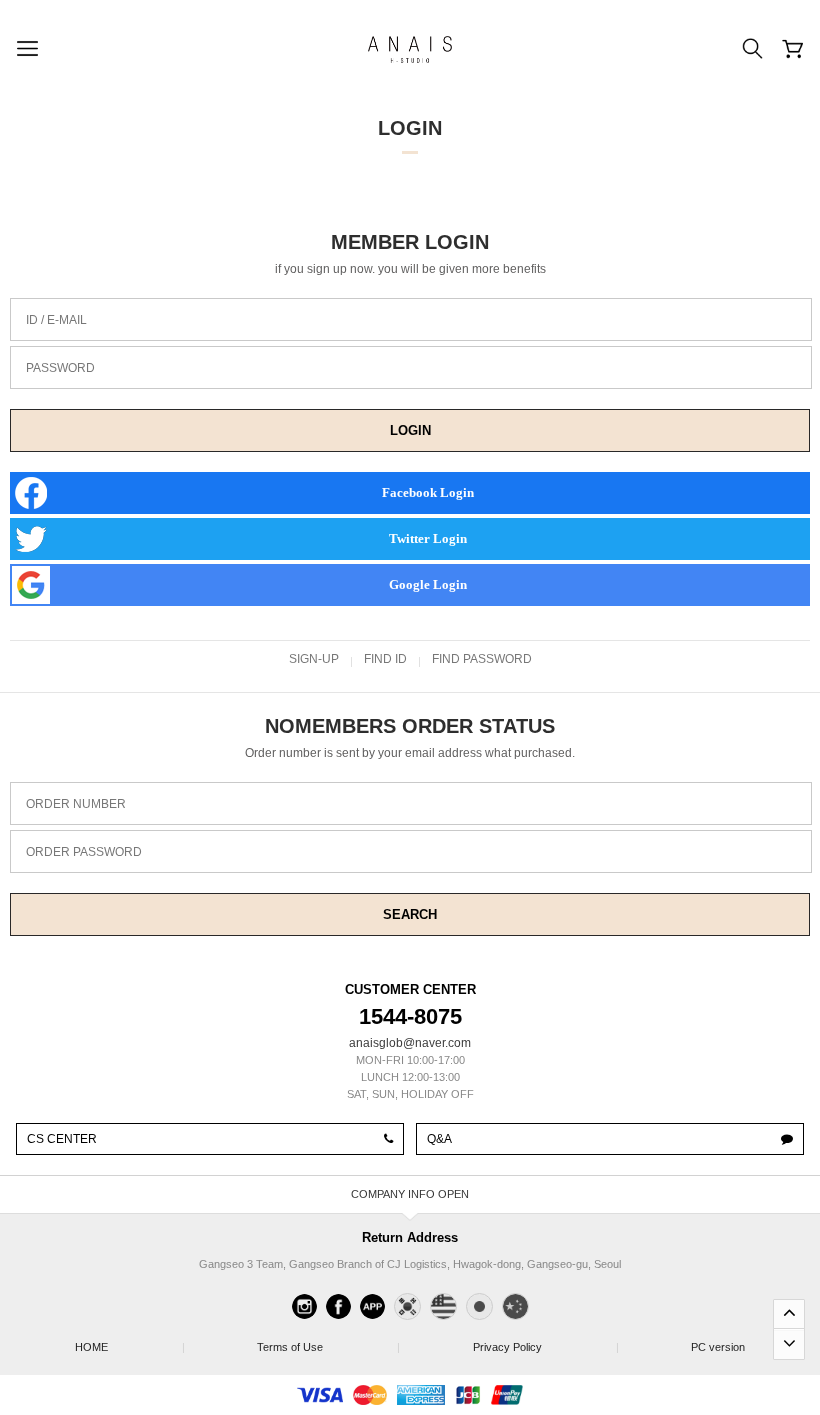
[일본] (479, 1306)
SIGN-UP (314, 659)
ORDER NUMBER (76, 804)
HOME (129, 1347)
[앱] (372, 1306)
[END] (789, 1344)
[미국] (443, 1306)
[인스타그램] (304, 1306)
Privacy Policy (545, 1347)
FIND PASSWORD (482, 659)
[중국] (515, 1306)
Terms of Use (327, 1347)
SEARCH (410, 914)
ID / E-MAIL (56, 320)
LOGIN (410, 430)
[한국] (407, 1306)
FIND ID (385, 659)
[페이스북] (338, 1306)
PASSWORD (60, 368)
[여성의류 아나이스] (410, 49)
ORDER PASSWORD (84, 852)
